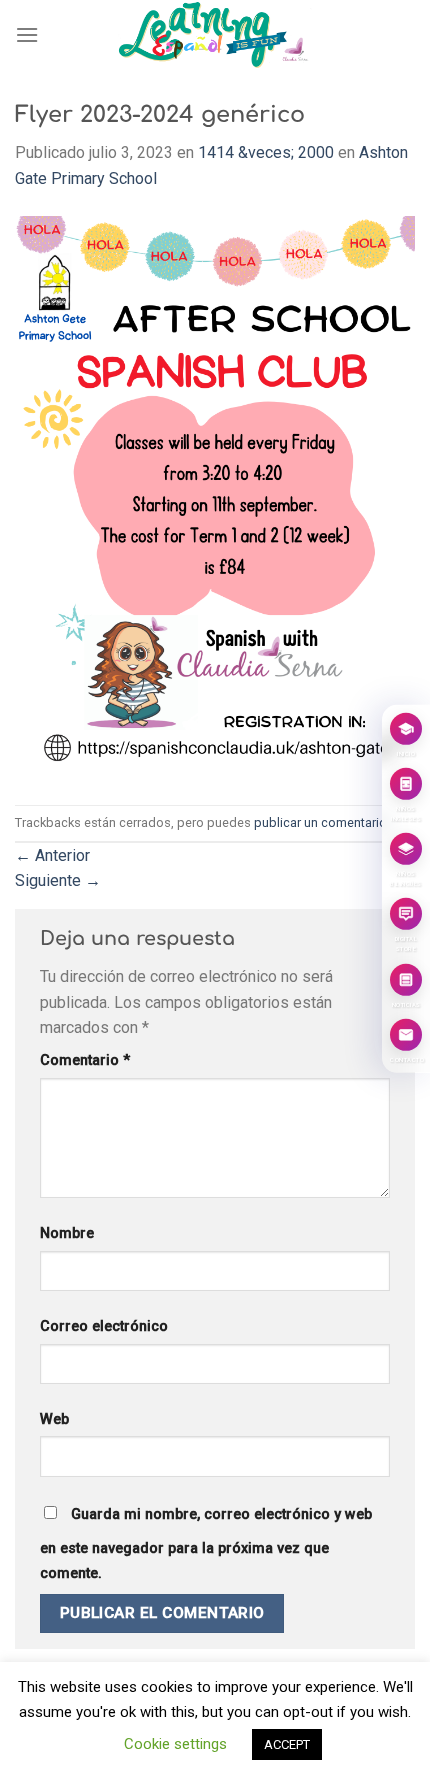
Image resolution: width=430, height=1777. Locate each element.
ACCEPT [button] (287, 1744)
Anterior (52, 855)
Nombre (67, 1233)
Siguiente (58, 880)
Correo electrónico (104, 1326)
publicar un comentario (320, 822)
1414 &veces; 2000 (266, 152)
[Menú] (27, 34)
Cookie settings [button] (175, 1744)
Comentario (85, 1060)
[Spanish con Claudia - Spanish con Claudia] (215, 35)
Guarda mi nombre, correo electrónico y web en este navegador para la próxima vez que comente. (206, 1544)
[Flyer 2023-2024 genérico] (215, 497)
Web (54, 1419)
